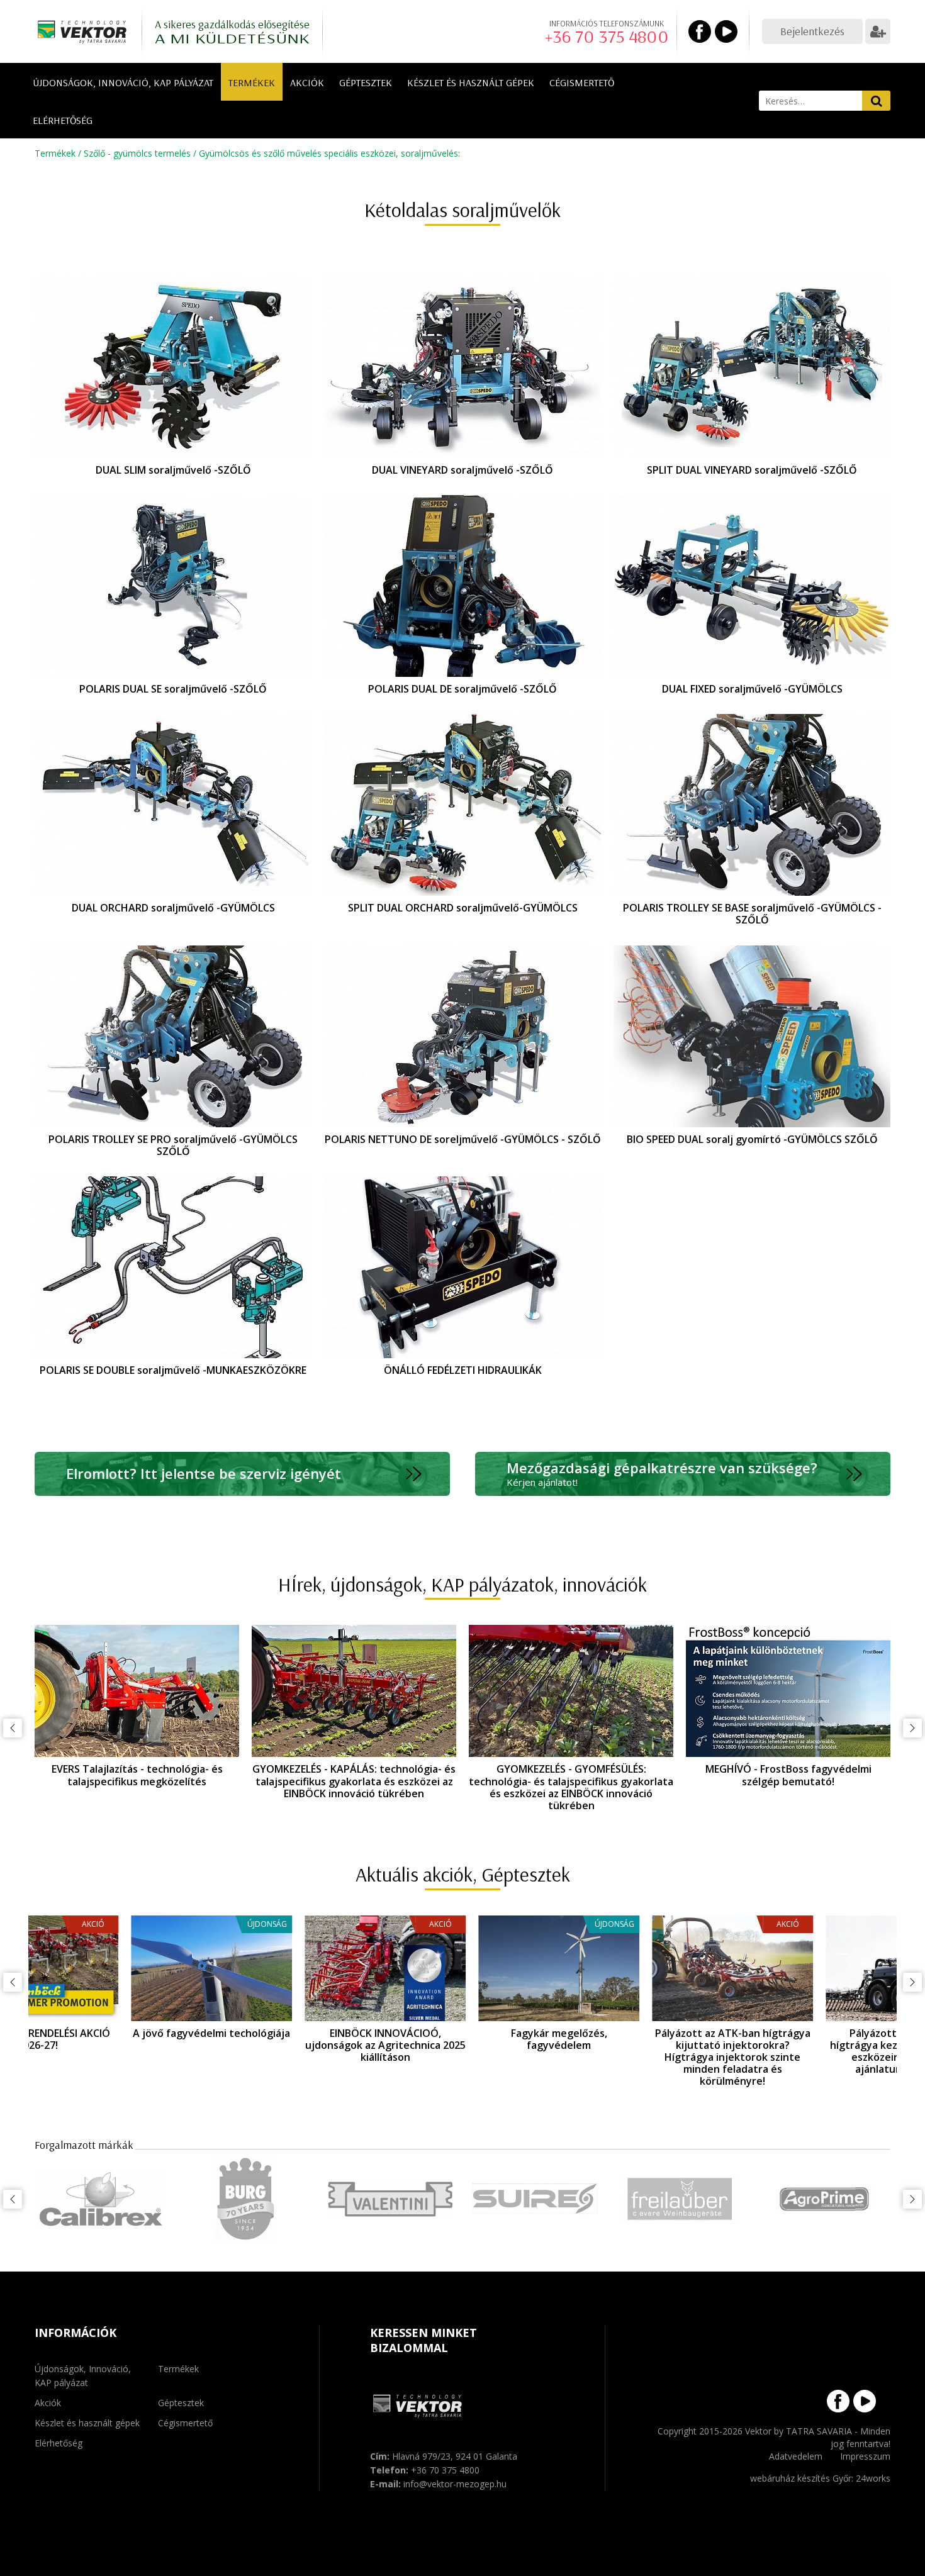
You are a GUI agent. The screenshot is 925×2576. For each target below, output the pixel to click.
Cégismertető (582, 82)
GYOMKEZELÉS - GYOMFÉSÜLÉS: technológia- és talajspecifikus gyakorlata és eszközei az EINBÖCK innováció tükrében (571, 1787)
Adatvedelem (796, 2456)
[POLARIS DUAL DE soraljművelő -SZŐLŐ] (462, 586)
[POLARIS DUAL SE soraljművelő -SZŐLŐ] (173, 586)
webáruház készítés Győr (801, 2478)
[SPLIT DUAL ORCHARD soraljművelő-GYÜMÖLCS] (462, 805)
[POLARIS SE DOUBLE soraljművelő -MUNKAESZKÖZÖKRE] (173, 1267)
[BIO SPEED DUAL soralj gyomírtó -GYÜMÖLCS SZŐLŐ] (752, 1036)
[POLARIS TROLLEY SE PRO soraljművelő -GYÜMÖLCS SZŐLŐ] (173, 1036)
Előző (13, 1728)
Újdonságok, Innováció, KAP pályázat (123, 82)
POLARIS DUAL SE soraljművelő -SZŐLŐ (173, 689)
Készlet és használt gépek (471, 82)
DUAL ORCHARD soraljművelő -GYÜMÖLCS (173, 908)
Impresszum (865, 2456)
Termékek (252, 82)
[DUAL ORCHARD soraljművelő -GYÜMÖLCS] (173, 805)
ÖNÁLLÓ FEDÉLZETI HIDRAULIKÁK (463, 1370)
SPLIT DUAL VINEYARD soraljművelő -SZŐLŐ (752, 470)
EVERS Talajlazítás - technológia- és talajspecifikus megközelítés (137, 1775)
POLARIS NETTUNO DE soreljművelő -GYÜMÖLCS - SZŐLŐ (463, 1139)
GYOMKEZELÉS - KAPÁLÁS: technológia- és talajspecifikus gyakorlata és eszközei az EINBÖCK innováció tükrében (354, 1781)
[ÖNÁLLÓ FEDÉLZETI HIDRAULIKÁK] (462, 1267)
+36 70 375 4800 (607, 36)
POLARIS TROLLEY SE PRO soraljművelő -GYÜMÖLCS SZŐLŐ (173, 1145)
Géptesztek (366, 82)
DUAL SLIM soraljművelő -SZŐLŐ (173, 470)
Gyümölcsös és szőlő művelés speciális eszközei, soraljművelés (328, 153)
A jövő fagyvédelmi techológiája (115, 2033)
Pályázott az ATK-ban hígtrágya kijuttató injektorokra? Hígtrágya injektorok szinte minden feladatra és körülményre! (636, 2057)
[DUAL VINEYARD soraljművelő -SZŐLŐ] (462, 367)
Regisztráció (878, 31)
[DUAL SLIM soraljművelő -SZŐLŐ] (173, 367)
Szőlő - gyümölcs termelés (137, 153)
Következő (912, 1728)
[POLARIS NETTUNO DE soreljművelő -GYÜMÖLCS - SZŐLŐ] (462, 1036)
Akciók (307, 82)
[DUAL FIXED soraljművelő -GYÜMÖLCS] (752, 586)
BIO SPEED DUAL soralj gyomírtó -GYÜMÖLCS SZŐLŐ (752, 1139)
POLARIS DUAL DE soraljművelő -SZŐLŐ (462, 689)
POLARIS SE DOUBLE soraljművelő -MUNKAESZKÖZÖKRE (173, 1370)
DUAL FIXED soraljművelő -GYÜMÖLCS (752, 689)
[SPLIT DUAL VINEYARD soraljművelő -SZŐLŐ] (752, 367)
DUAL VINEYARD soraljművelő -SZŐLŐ (462, 470)
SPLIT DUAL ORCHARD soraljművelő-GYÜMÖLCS (463, 908)
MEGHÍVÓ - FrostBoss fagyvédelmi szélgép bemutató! (788, 1775)
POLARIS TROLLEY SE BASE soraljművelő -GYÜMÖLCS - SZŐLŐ (752, 914)
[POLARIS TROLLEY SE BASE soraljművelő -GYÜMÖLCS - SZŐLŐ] (752, 805)
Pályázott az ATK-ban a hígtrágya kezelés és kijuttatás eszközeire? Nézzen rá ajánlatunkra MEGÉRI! (810, 2051)
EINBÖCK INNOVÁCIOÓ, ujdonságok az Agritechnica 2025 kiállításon (289, 2045)
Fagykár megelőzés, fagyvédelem (463, 2039)
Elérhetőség (63, 120)
